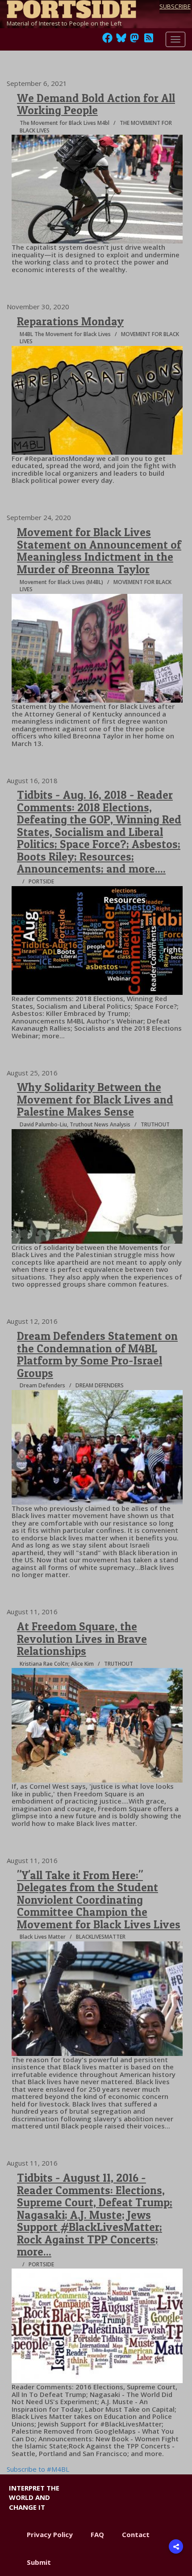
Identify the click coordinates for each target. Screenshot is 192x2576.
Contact (136, 2534)
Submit (39, 2562)
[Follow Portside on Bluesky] (122, 40)
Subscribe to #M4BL (38, 2469)
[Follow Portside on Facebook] (107, 40)
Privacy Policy (50, 2534)
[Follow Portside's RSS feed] (149, 40)
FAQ (97, 2534)
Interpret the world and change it (34, 2497)
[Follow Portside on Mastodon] (134, 40)
